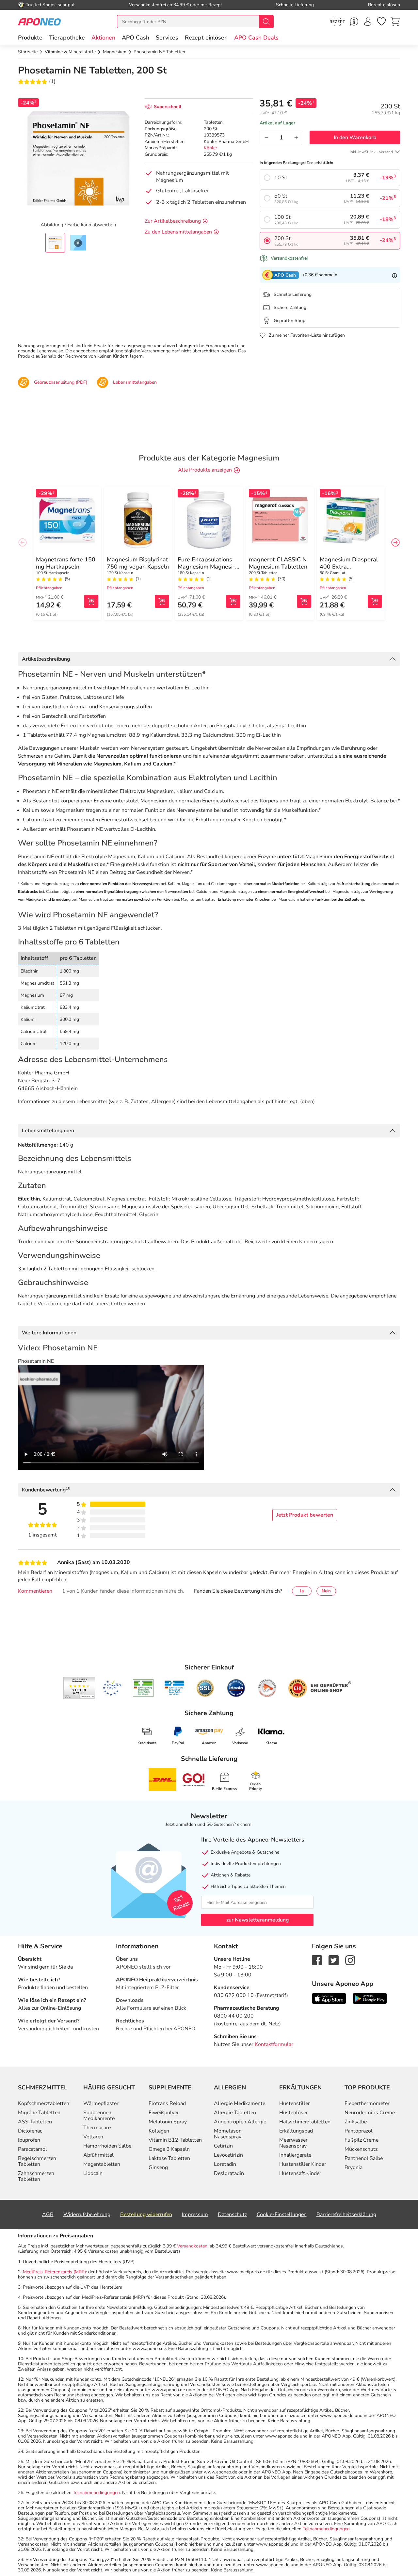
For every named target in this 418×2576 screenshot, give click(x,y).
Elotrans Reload (167, 2103)
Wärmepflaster (101, 2103)
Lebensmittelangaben (48, 1131)
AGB (48, 2214)
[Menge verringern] (266, 137)
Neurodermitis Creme (370, 2113)
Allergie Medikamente (240, 2103)
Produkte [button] (30, 38)
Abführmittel (98, 2155)
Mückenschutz (361, 2149)
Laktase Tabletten (169, 2158)
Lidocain (93, 2173)
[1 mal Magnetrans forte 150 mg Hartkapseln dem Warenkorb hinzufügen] (91, 601)
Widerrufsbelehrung (87, 2214)
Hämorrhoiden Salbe (107, 2146)
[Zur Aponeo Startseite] (39, 21)
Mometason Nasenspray (228, 2134)
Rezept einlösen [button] (206, 38)
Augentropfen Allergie (240, 2122)
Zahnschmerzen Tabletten (36, 2176)
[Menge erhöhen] (296, 137)
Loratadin (225, 2164)
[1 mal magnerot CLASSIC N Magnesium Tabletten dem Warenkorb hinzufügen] (304, 601)
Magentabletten (102, 2164)
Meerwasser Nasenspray (293, 2143)
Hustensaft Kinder (300, 2173)
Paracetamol (32, 2149)
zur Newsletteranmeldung (257, 1920)
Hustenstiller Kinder (303, 2164)
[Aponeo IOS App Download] (329, 1998)
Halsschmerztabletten (305, 2122)
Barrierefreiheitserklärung (346, 2214)
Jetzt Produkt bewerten (305, 1515)
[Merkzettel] (381, 22)
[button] (103, 38)
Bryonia (354, 2167)
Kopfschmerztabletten (44, 2103)
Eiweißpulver (164, 2113)
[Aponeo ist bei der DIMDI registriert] (143, 1688)
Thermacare (97, 2128)
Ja (302, 1591)
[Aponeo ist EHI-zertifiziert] (112, 1688)
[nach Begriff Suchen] (266, 22)
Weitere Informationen (49, 1333)
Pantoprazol (359, 2131)
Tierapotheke (67, 38)
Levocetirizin (228, 2155)
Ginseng (158, 2167)
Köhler (210, 148)
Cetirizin (223, 2146)
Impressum (195, 2214)
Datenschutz (232, 2214)
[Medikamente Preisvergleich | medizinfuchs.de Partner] (267, 1688)
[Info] (394, 275)
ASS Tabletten (35, 2122)
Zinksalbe (356, 2122)
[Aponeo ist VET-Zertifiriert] (174, 1688)
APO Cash (136, 38)
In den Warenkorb (355, 137)
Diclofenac (30, 2131)
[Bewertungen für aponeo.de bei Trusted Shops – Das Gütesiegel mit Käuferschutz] (79, 1688)
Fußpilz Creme (362, 2140)
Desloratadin (229, 2173)
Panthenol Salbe (364, 2158)
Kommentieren (35, 1591)
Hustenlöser (294, 2113)
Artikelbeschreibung (46, 659)
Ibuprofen (29, 2140)
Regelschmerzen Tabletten (37, 2161)
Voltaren (93, 2137)
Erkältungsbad (296, 2131)
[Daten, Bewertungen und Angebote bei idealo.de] (236, 1688)
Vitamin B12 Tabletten (175, 2140)
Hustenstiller (295, 2103)
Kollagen (159, 2131)
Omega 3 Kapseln (169, 2149)
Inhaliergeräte (295, 2155)
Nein (326, 1591)
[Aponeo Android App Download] (370, 1998)
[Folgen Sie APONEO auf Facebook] (317, 1960)
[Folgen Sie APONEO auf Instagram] (350, 1960)
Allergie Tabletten (235, 2113)
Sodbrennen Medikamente (99, 2116)
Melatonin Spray (168, 2122)
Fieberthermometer (367, 2103)
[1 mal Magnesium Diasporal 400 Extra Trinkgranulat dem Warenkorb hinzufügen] (375, 601)
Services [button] (167, 38)
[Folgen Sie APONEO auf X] (334, 1960)
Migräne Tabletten (39, 2113)
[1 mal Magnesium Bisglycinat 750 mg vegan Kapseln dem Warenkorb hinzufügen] (162, 601)
